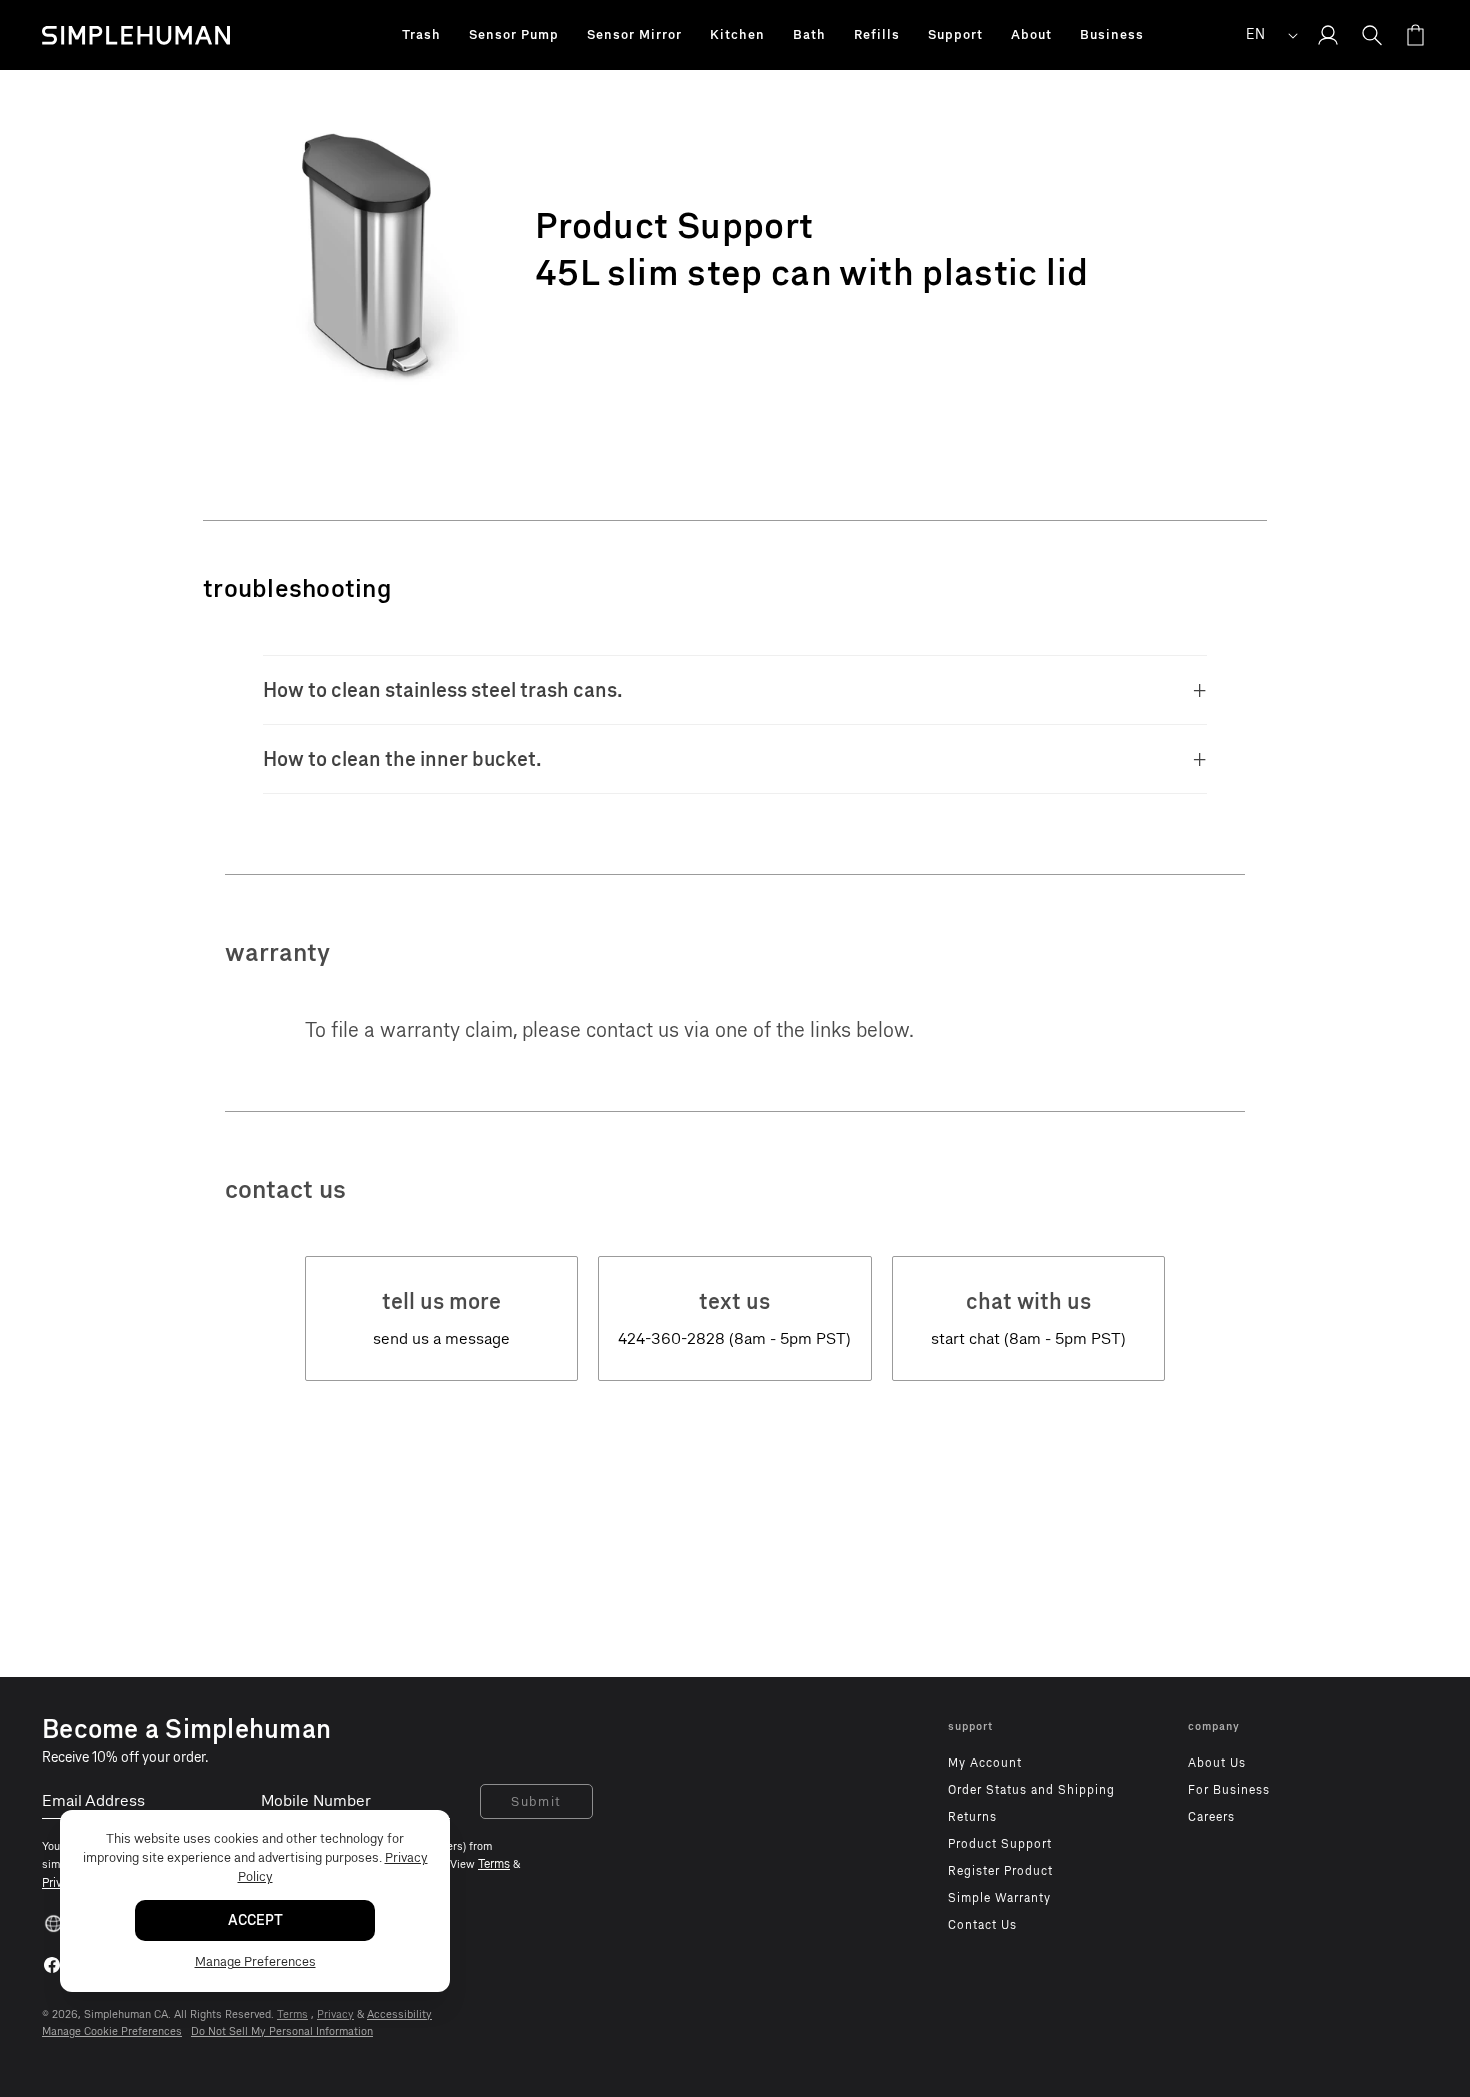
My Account (985, 1763)
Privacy (335, 2014)
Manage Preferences (255, 1961)
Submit (536, 1801)
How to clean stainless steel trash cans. (443, 690)
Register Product (1000, 1871)
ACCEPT (255, 1920)
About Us (1217, 1763)
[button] (421, 35)
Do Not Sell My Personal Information (282, 2031)
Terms (292, 2014)
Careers (1211, 1817)
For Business (1229, 1790)
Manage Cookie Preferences (112, 2031)
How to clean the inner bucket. (402, 759)
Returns (972, 1817)
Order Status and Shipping (1031, 1790)
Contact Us (982, 1925)
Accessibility (399, 2014)
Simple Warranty (999, 1898)
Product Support (1000, 1844)
